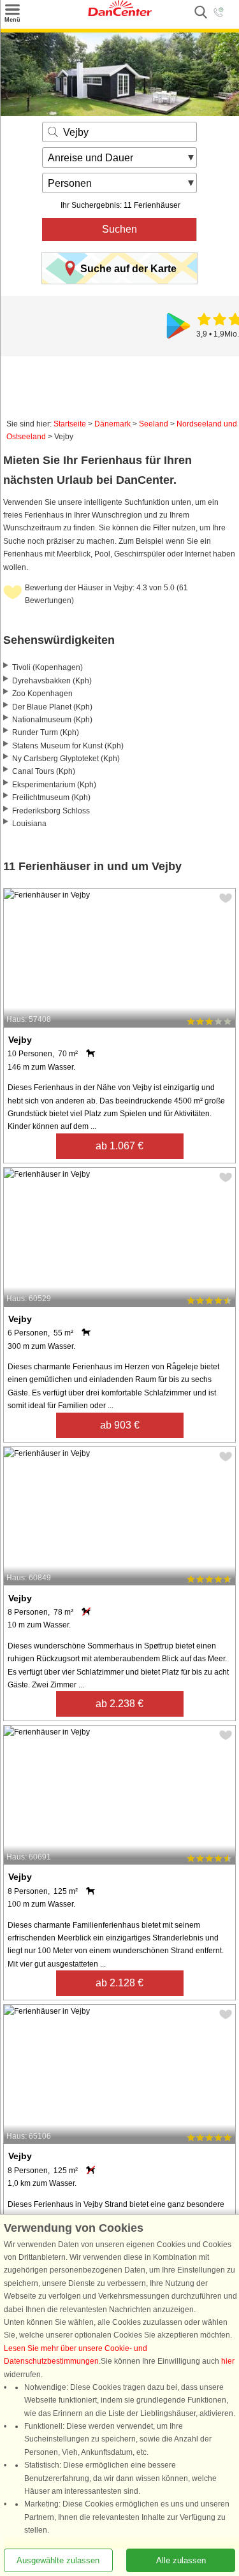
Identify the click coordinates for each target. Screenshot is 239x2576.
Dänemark (112, 424)
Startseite (70, 424)
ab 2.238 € (119, 1704)
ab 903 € (120, 1425)
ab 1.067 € (119, 1146)
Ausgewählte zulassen (58, 2560)
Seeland (154, 424)
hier (228, 2362)
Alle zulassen (181, 2560)
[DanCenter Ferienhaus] (120, 13)
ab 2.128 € (119, 1983)
